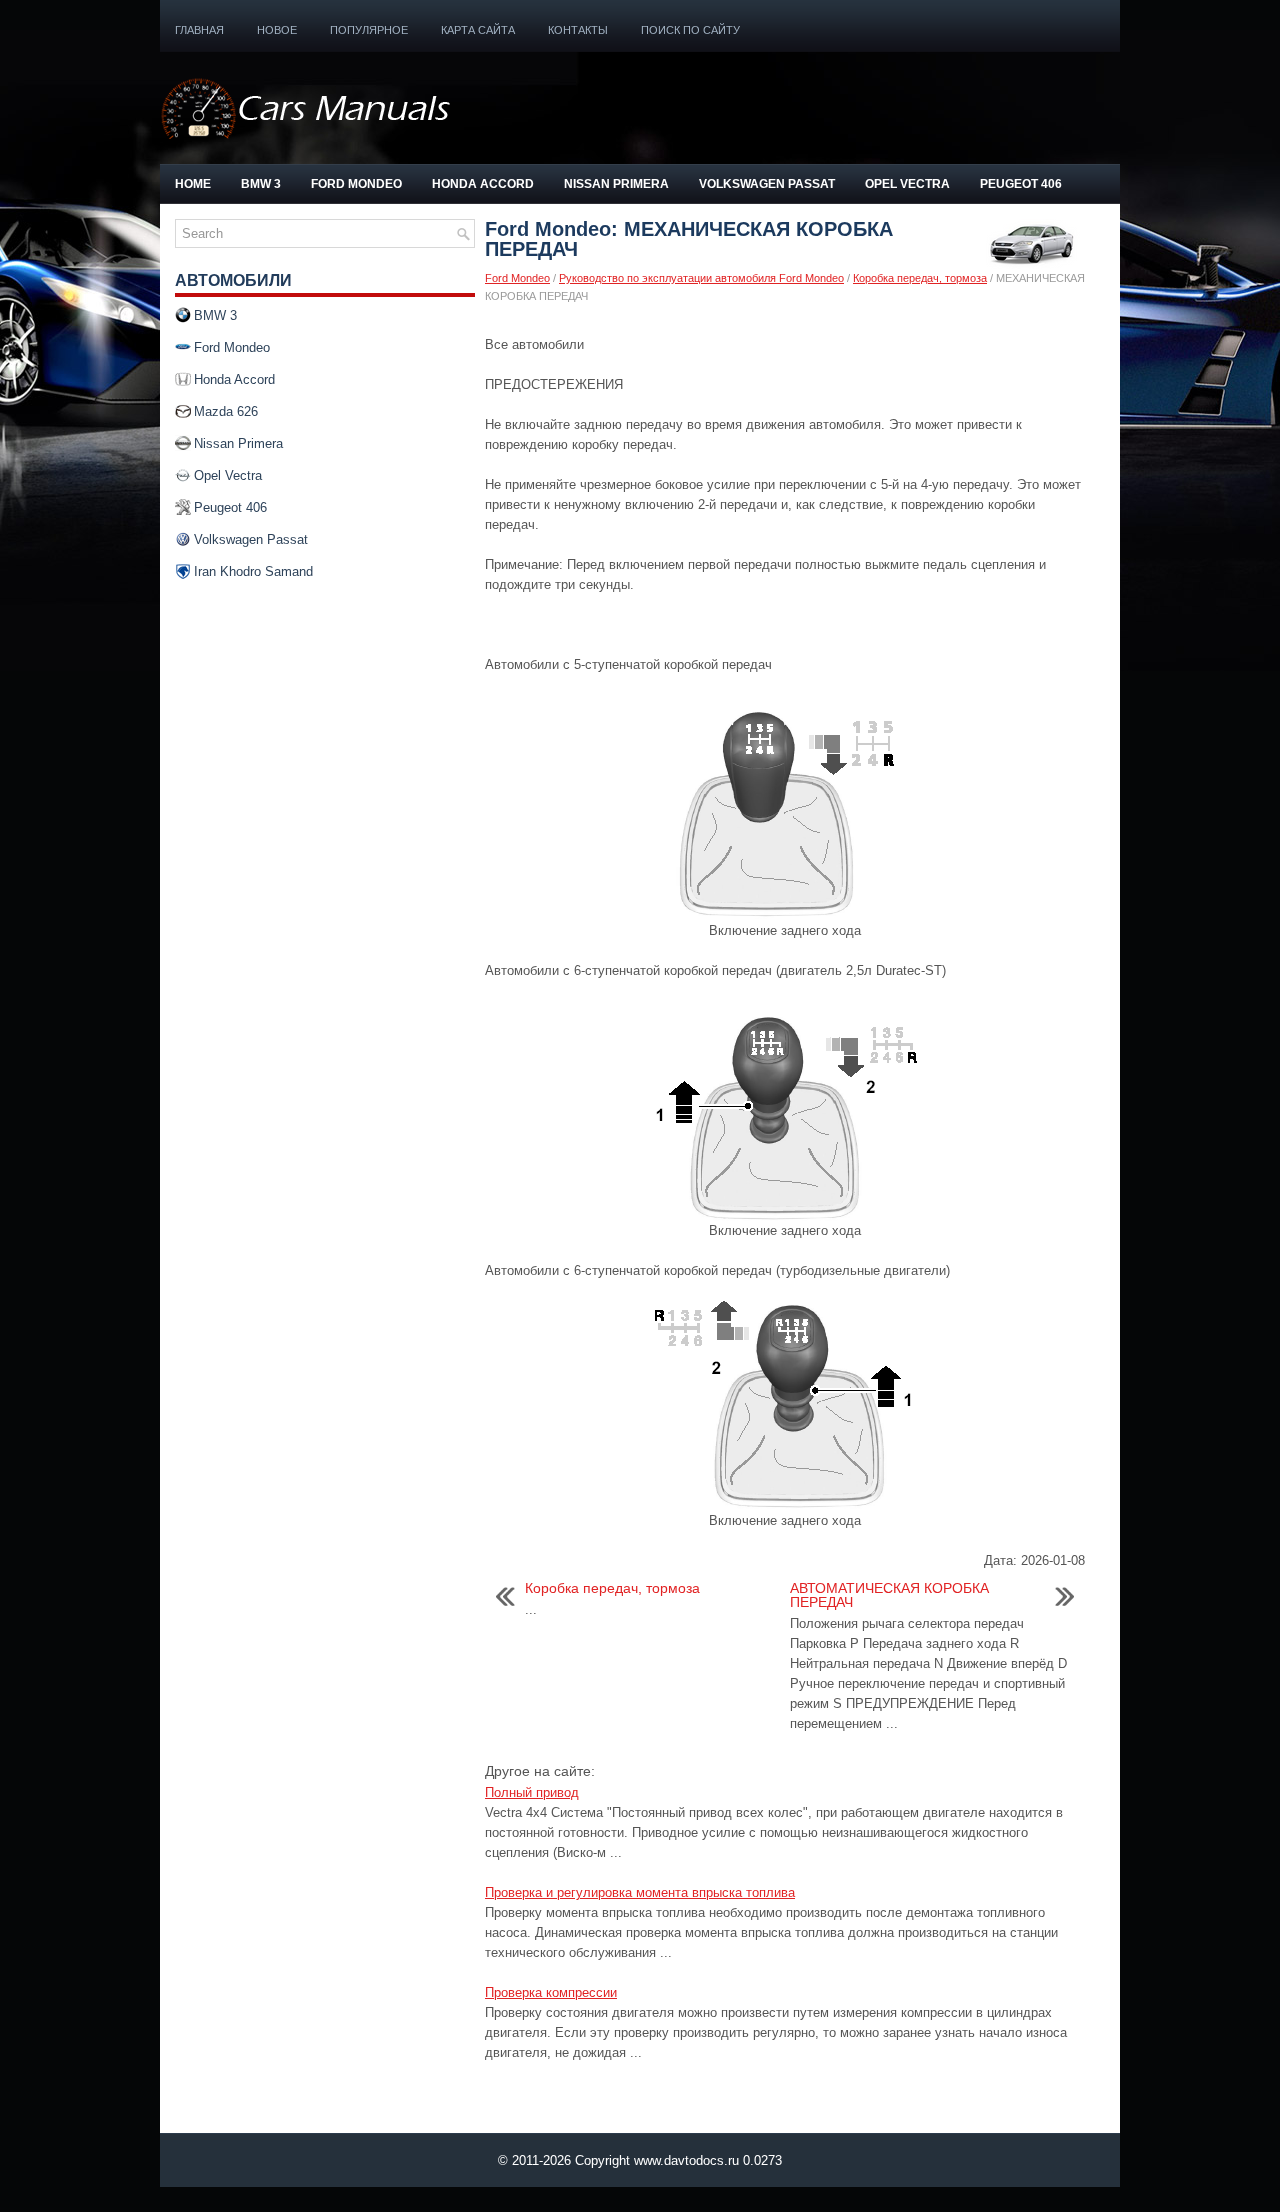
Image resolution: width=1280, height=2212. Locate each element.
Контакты (578, 30)
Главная (199, 30)
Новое (277, 30)
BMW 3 (261, 184)
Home (193, 184)
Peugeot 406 (1021, 184)
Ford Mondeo (356, 184)
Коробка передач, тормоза (920, 278)
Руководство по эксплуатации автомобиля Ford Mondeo (701, 278)
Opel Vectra (907, 184)
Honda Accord (483, 184)
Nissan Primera (616, 184)
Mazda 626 (226, 411)
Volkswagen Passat (767, 184)
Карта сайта (478, 30)
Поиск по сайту (690, 30)
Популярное (369, 30)
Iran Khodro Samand (253, 571)
